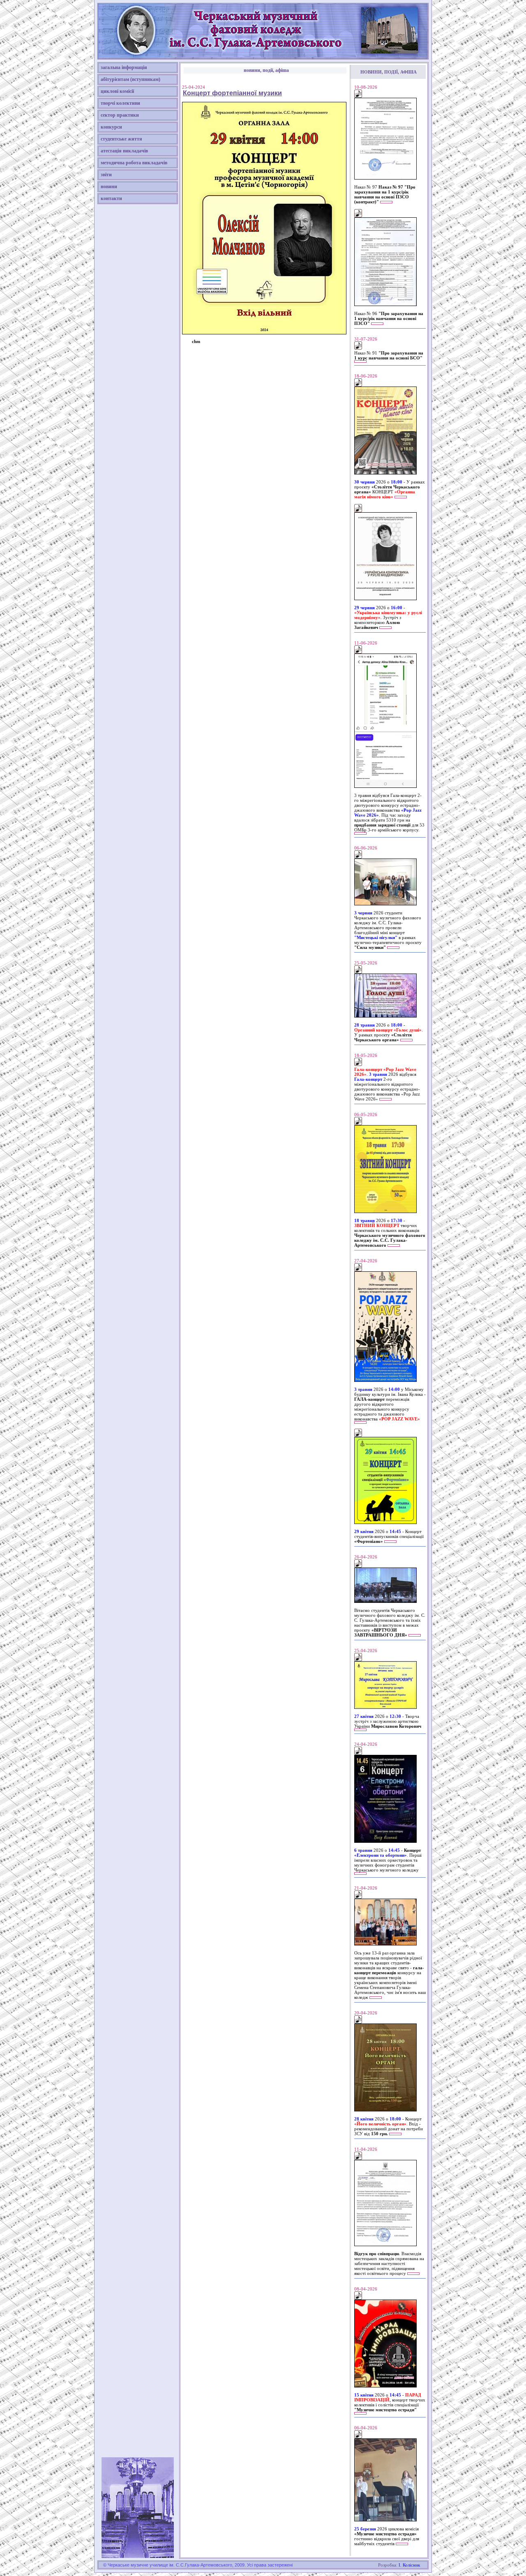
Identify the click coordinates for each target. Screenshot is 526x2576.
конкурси (111, 127)
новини (109, 186)
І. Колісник (409, 2565)
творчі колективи (120, 103)
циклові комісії (117, 91)
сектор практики (120, 115)
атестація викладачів (124, 151)
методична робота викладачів (134, 163)
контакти (111, 198)
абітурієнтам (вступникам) (130, 79)
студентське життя (121, 139)
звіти (106, 175)
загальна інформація (124, 67)
